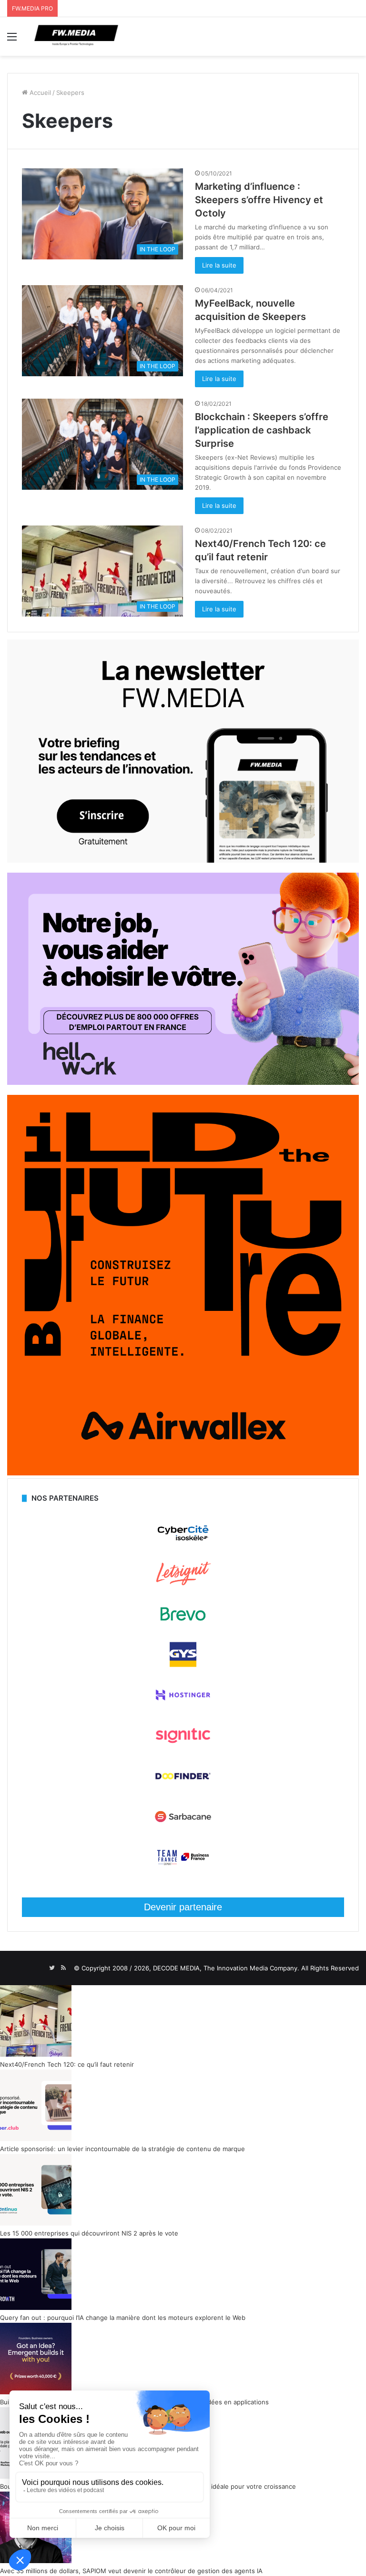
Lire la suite (219, 265)
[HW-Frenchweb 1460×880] (183, 1082)
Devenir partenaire (183, 1907)
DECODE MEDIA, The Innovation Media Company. (226, 1968)
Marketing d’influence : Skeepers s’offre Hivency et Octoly (259, 200)
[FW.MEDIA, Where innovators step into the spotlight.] (76, 36)
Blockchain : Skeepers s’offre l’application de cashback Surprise (262, 430)
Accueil (39, 93)
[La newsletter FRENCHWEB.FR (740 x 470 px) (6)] (183, 860)
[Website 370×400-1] (183, 1473)
